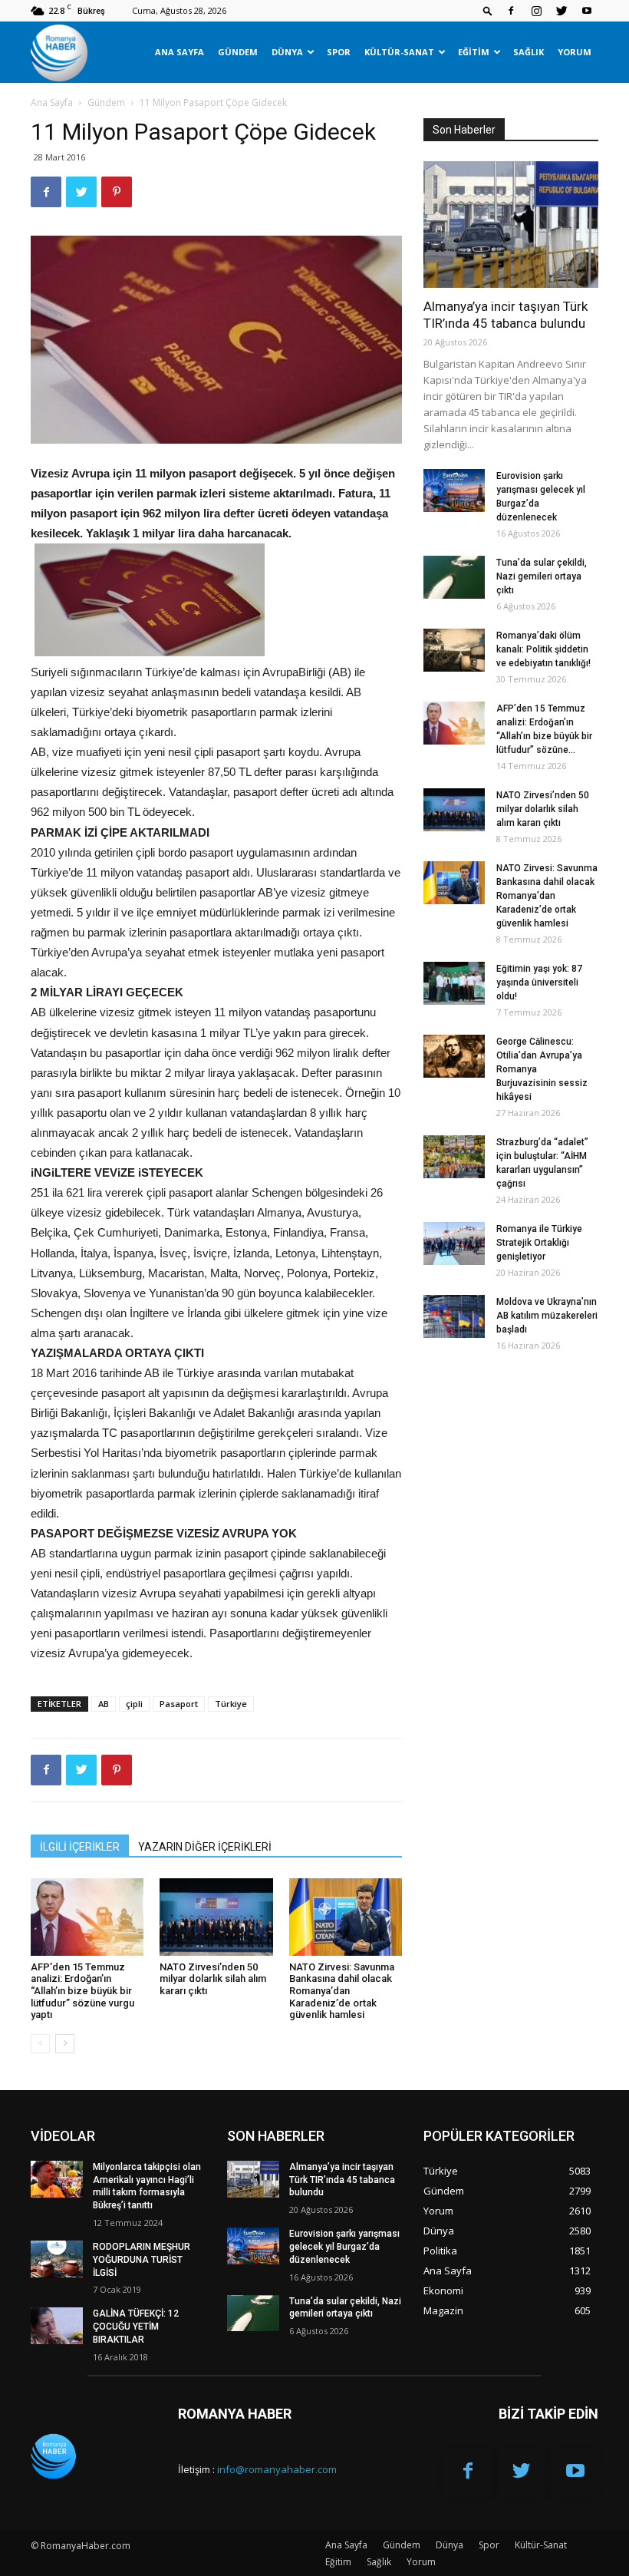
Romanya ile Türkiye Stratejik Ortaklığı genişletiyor (539, 1243)
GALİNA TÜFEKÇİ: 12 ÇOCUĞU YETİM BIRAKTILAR (136, 2327)
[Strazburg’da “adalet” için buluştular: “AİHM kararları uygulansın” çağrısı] (454, 1157)
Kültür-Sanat (399, 52)
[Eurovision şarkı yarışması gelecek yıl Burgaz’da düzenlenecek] (454, 490)
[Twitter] (561, 11)
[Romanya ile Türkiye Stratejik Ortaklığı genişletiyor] (454, 1243)
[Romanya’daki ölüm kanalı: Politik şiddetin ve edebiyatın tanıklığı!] (454, 650)
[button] (488, 10)
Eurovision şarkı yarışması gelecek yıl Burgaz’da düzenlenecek (344, 2247)
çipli (134, 1704)
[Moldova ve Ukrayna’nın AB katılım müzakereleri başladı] (454, 1316)
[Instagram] (536, 11)
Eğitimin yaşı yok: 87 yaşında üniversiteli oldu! (539, 983)
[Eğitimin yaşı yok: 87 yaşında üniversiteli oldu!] (454, 983)
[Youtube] (587, 11)
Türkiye (231, 1704)
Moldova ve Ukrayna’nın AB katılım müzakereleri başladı (547, 1316)
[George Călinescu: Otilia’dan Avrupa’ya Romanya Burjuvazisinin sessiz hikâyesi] (454, 1056)
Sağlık (529, 52)
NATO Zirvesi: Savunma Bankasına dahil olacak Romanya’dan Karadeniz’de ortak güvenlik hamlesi (342, 1991)
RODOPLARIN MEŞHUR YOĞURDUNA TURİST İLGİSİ (142, 2260)
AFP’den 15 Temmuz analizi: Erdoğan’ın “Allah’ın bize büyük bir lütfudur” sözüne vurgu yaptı (82, 1991)
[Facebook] (511, 11)
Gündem (238, 52)
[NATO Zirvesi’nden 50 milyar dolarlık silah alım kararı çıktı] (216, 1917)
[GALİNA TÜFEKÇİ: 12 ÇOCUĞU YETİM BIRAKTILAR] (57, 2326)
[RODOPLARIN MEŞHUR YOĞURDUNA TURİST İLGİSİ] (57, 2259)
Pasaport (179, 1704)
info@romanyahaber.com (277, 2469)
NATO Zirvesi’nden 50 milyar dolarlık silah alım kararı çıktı (213, 1979)
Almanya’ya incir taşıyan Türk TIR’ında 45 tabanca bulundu (342, 2180)
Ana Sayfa (179, 52)
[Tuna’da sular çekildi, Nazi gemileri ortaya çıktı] (454, 577)
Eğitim (474, 52)
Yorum (575, 52)
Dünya (287, 52)
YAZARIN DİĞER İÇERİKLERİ (205, 1847)
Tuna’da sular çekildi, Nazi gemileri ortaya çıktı (542, 576)
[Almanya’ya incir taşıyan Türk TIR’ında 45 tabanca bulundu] (511, 225)
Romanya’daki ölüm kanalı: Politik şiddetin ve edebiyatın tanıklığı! (543, 649)
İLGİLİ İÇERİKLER (80, 1847)
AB (104, 1704)
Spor (339, 52)
